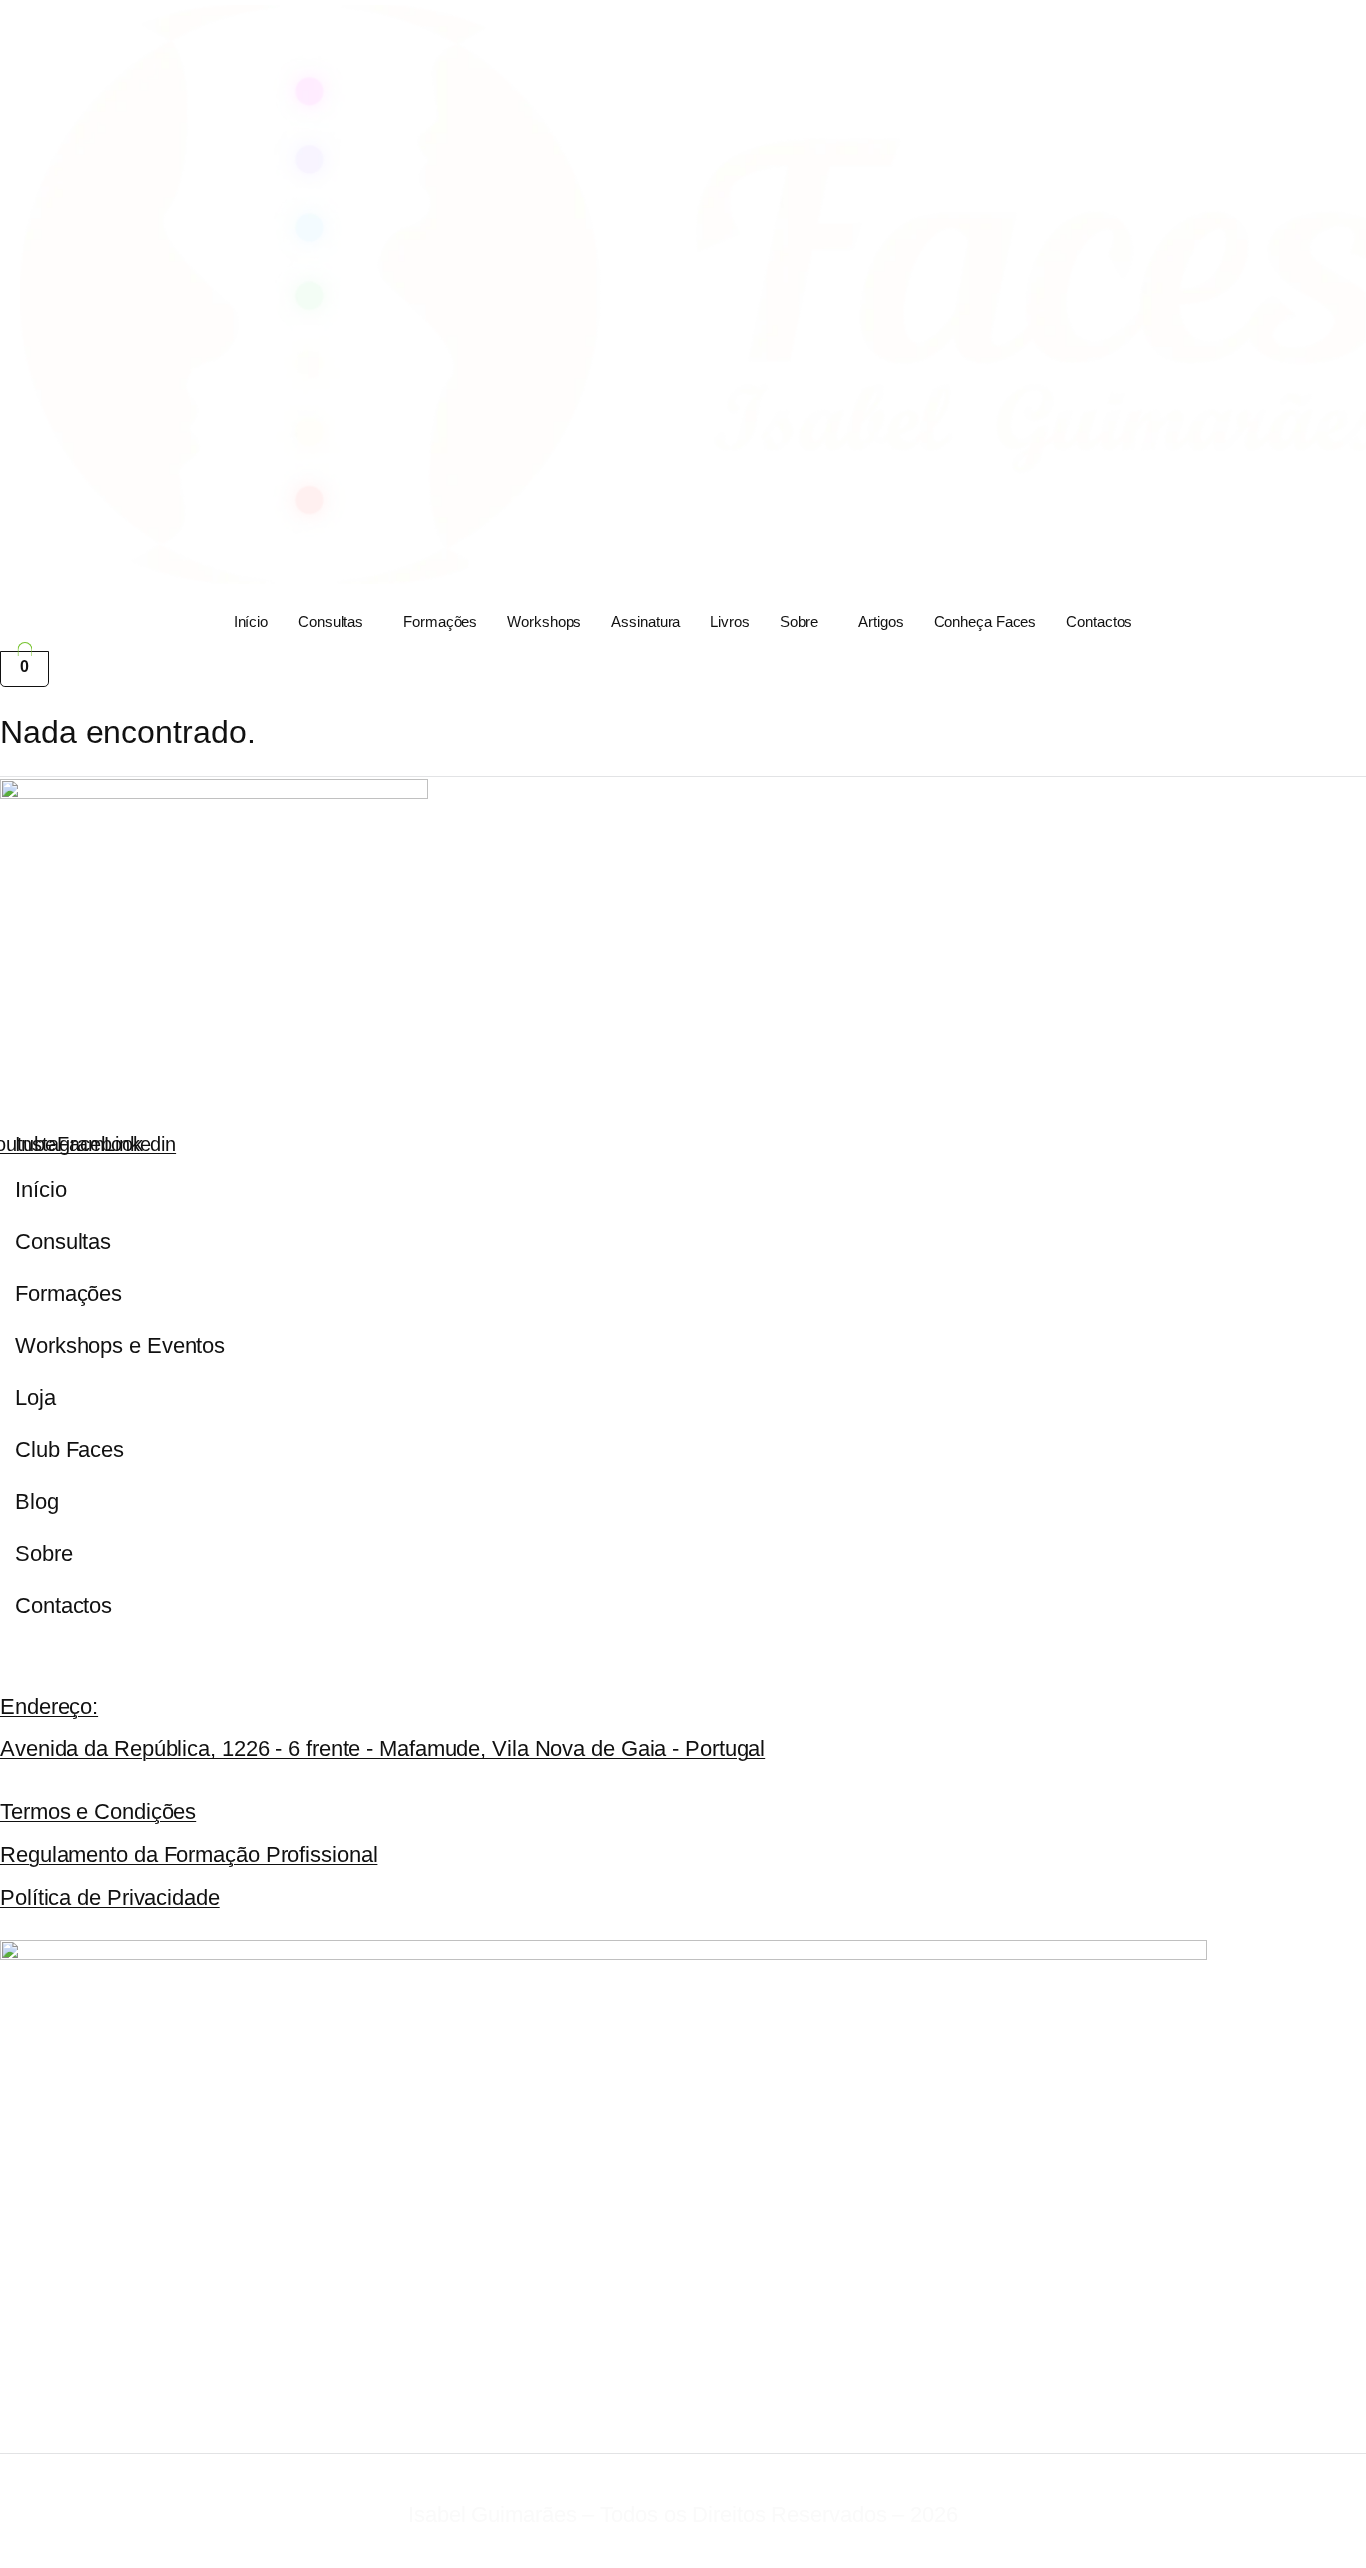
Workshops (544, 621)
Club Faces (69, 1449)
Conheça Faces (985, 621)
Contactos (1099, 621)
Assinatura (645, 621)
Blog (37, 1501)
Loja (35, 1397)
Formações (440, 621)
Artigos (880, 621)
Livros (729, 621)
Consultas (330, 621)
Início (251, 621)
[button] (335, 622)
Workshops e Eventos (120, 1345)
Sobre (799, 621)
